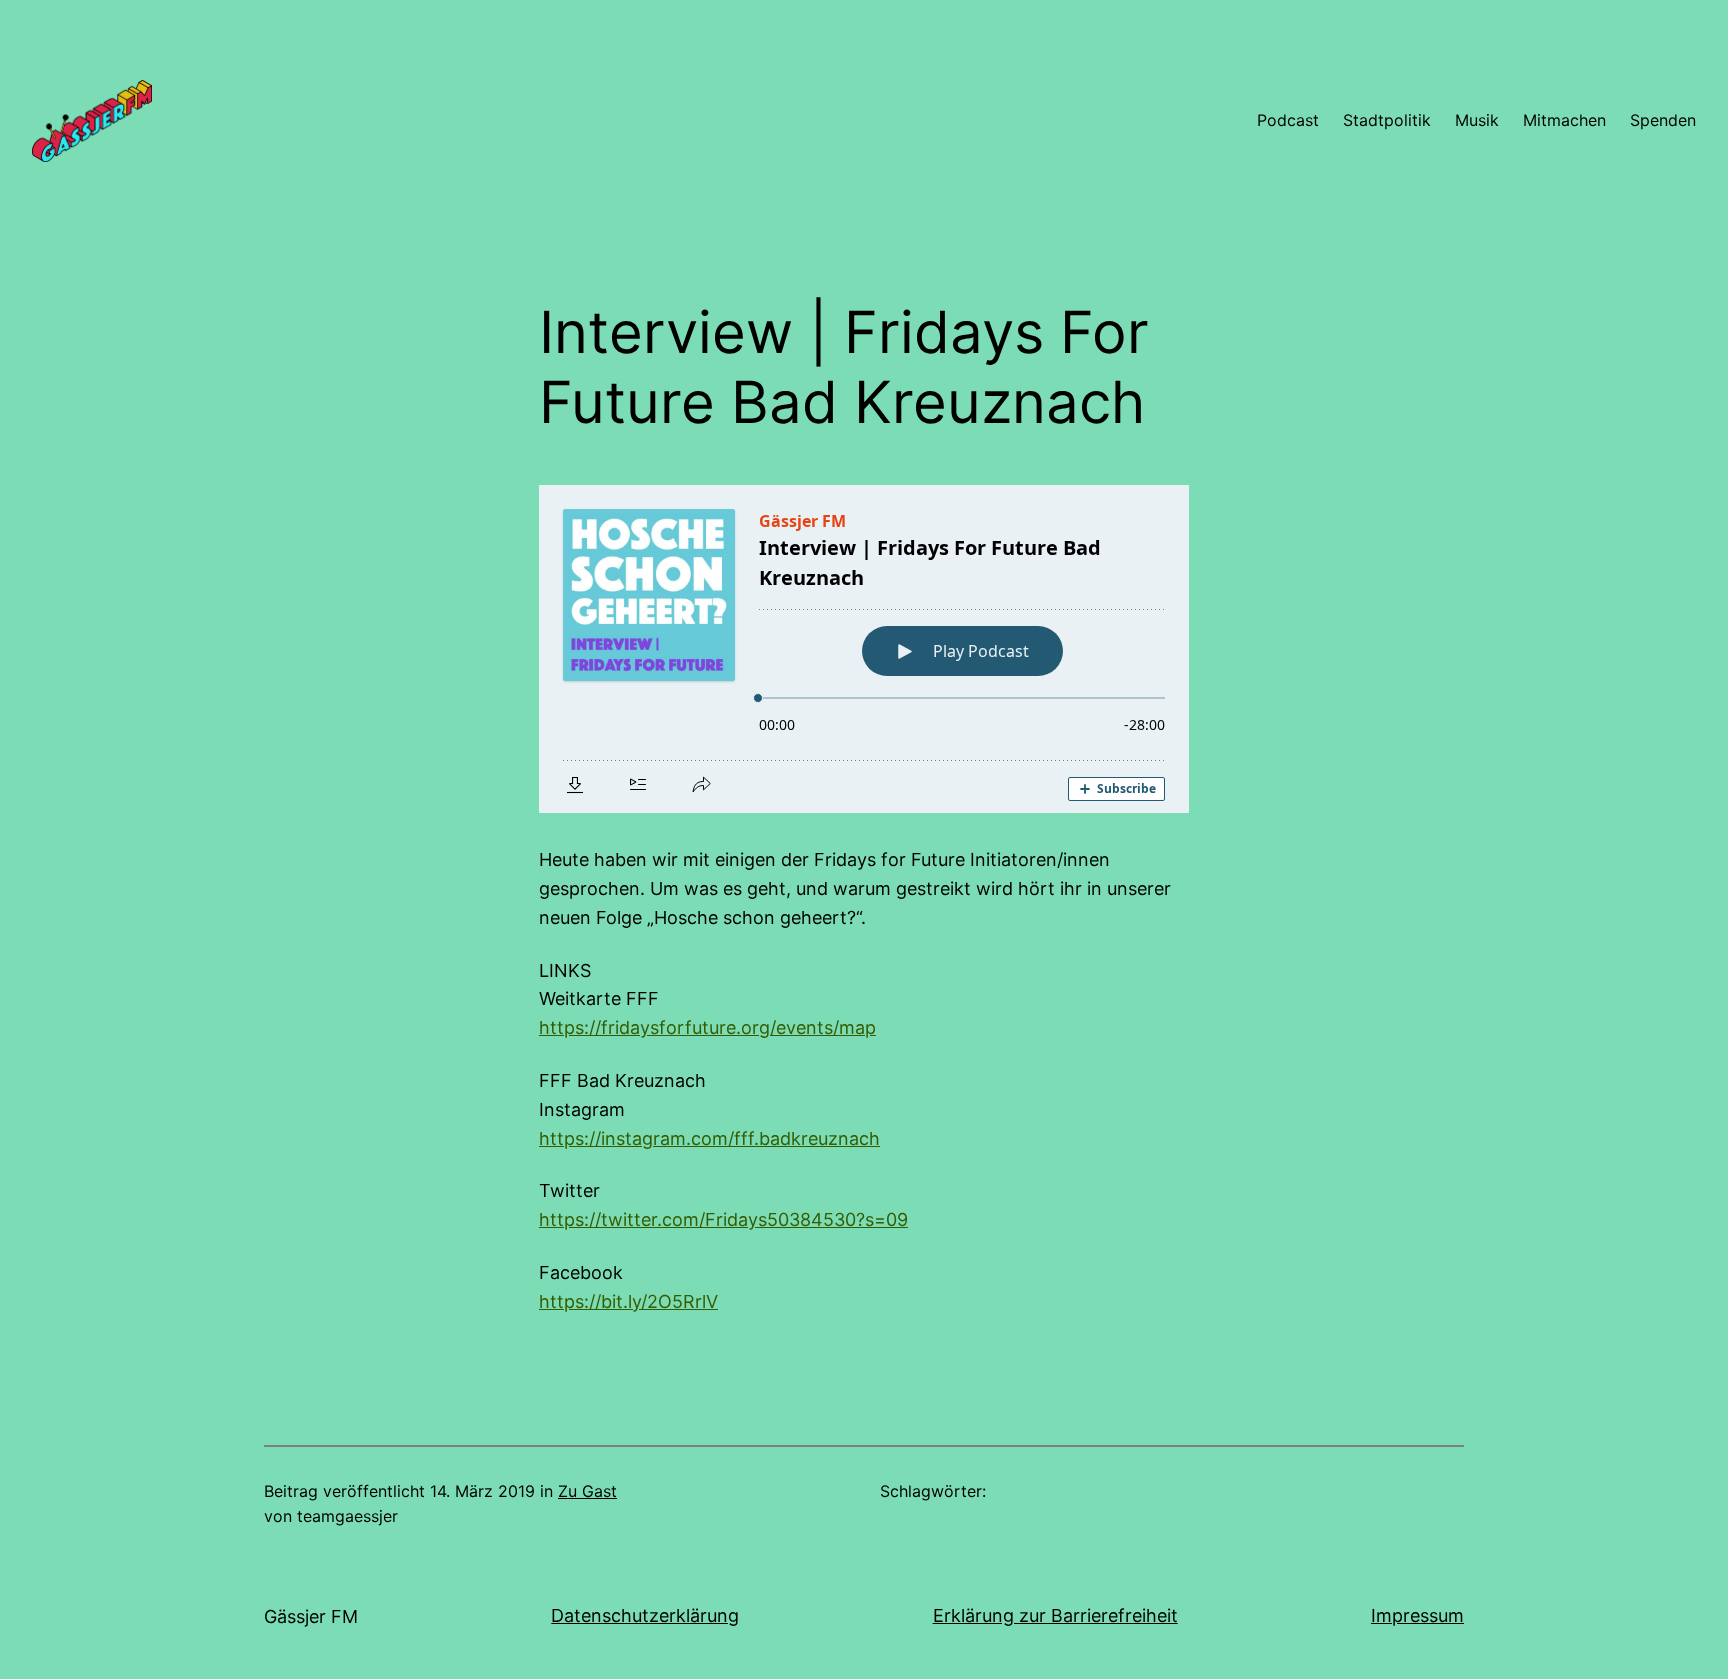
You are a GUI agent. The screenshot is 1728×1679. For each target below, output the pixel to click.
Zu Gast (587, 1491)
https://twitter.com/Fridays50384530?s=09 (723, 1219)
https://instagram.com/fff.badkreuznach (709, 1138)
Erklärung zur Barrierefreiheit (1055, 1615)
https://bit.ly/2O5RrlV (628, 1301)
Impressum (1417, 1615)
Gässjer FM (311, 1616)
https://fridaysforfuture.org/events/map (707, 1027)
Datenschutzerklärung (645, 1615)
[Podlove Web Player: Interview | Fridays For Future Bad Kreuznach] (864, 649)
